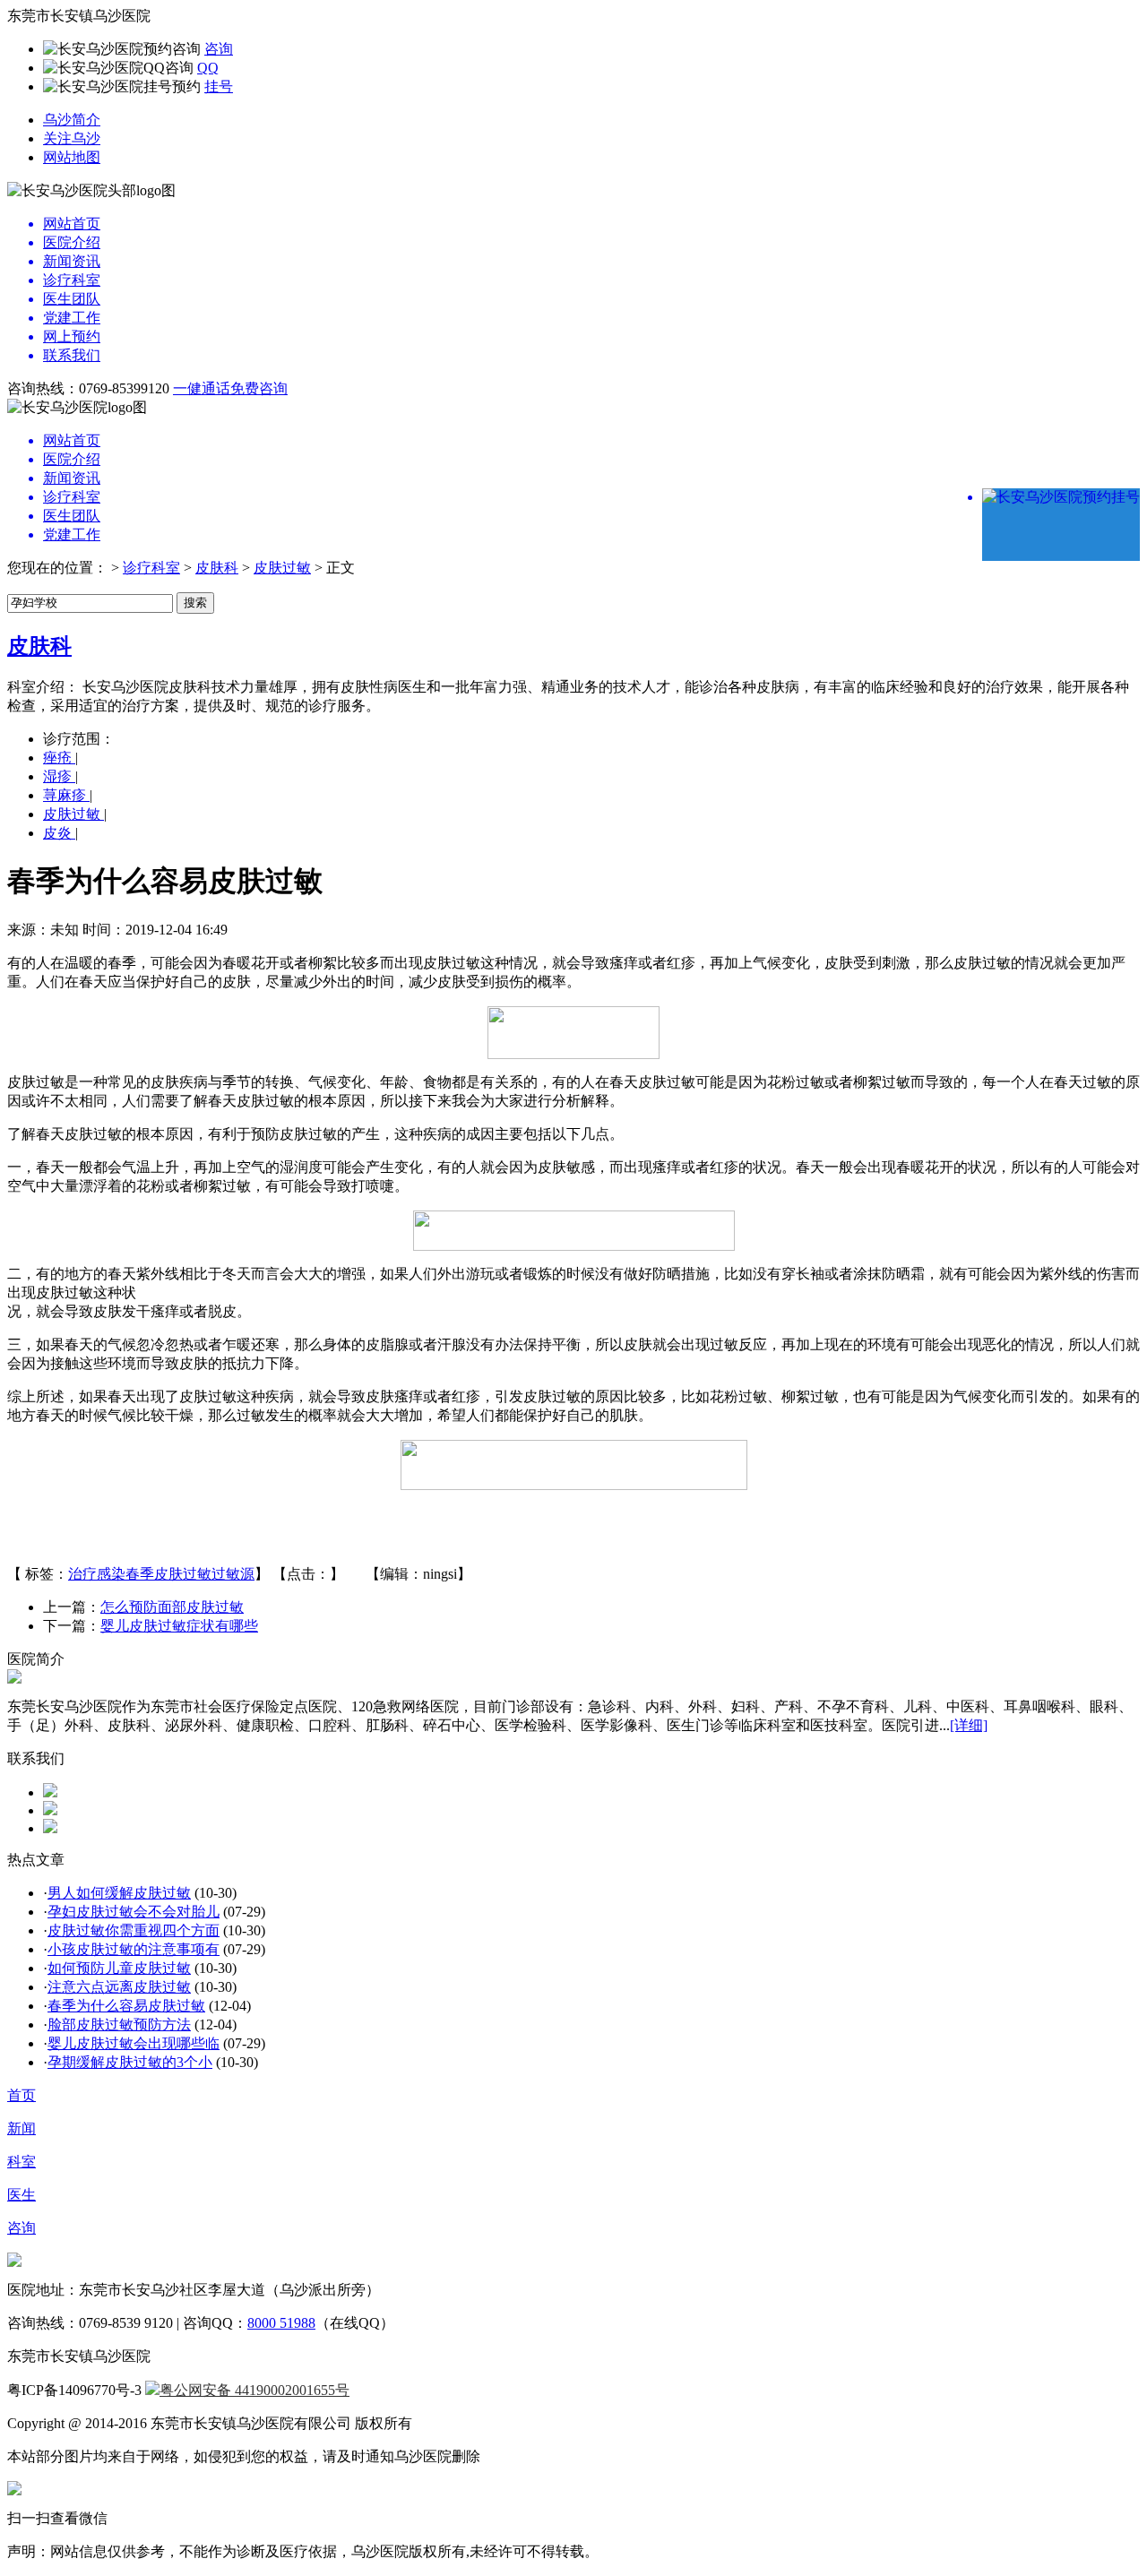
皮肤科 (217, 568)
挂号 (219, 86)
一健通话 (202, 388)
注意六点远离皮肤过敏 (119, 1987)
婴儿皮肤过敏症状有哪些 (179, 1626)
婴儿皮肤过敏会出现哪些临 (134, 2043)
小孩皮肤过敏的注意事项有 (134, 1949)
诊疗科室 (151, 568)
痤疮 (59, 758)
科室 (22, 2162)
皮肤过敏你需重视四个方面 (134, 1930)
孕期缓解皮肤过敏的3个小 (130, 2062)
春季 (140, 1574)
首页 (22, 2095)
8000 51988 (281, 2323)
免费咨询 (259, 388)
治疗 (82, 1574)
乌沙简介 (72, 120)
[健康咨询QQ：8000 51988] (50, 1792)
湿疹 (59, 776)
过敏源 (233, 1574)
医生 (22, 2195)
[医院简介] (14, 1679)
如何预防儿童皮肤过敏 (119, 1968)
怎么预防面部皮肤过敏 (172, 1607)
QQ (208, 68)
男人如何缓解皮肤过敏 (119, 1893)
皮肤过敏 (282, 568)
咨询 (219, 49)
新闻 (22, 2128)
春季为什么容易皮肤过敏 (126, 2006)
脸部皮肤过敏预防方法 (119, 2025)
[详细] (969, 1725)
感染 (111, 1574)
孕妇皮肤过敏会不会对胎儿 (134, 1912)
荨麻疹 (66, 795)
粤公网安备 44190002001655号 (254, 2390)
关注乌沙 (72, 138)
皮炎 (59, 833)
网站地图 (72, 157)
